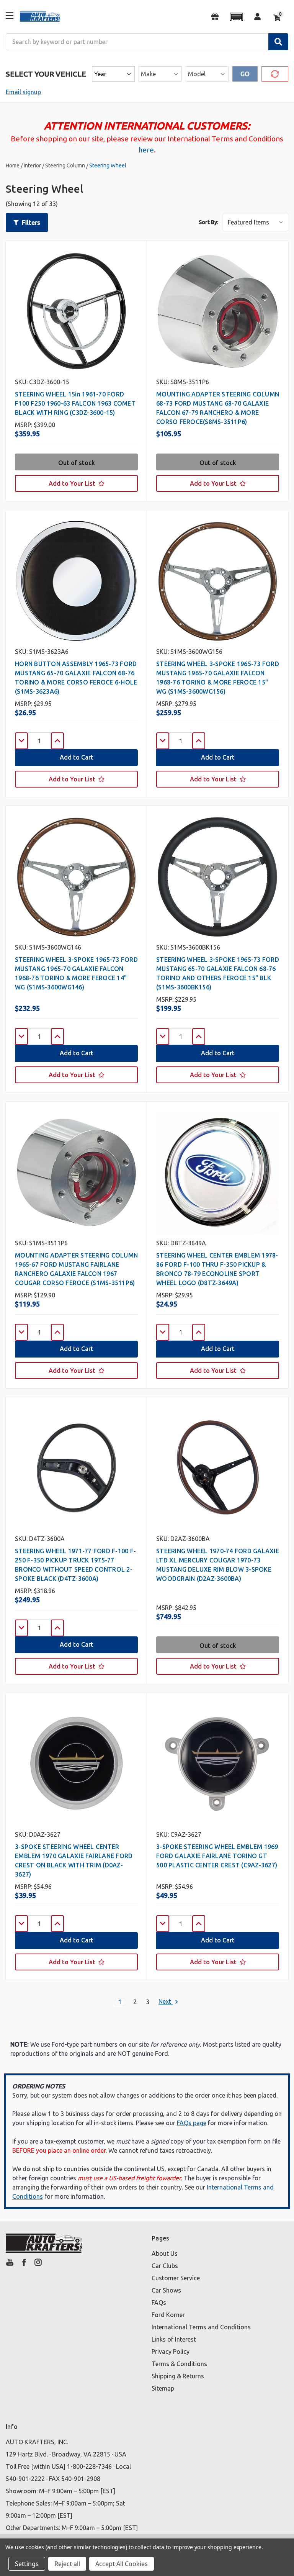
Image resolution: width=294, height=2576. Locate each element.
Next (166, 2002)
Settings (27, 2564)
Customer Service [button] (176, 2278)
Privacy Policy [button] (171, 2352)
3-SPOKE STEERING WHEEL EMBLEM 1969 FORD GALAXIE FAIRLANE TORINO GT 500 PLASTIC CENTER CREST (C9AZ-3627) (217, 1856)
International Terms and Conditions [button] (201, 2327)
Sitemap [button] (163, 2388)
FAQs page (192, 2123)
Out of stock (77, 463)
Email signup (23, 92)
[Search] (278, 42)
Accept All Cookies (122, 2564)
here (146, 150)
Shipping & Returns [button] (178, 2376)
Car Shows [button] (166, 2290)
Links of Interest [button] (174, 2339)
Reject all (67, 2564)
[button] (236, 17)
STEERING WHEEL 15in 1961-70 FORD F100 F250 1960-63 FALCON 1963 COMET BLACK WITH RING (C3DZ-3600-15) (75, 403)
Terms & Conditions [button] (179, 2364)
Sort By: (208, 222)
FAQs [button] (159, 2303)
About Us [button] (165, 2253)
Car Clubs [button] (165, 2266)
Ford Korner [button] (168, 2315)
